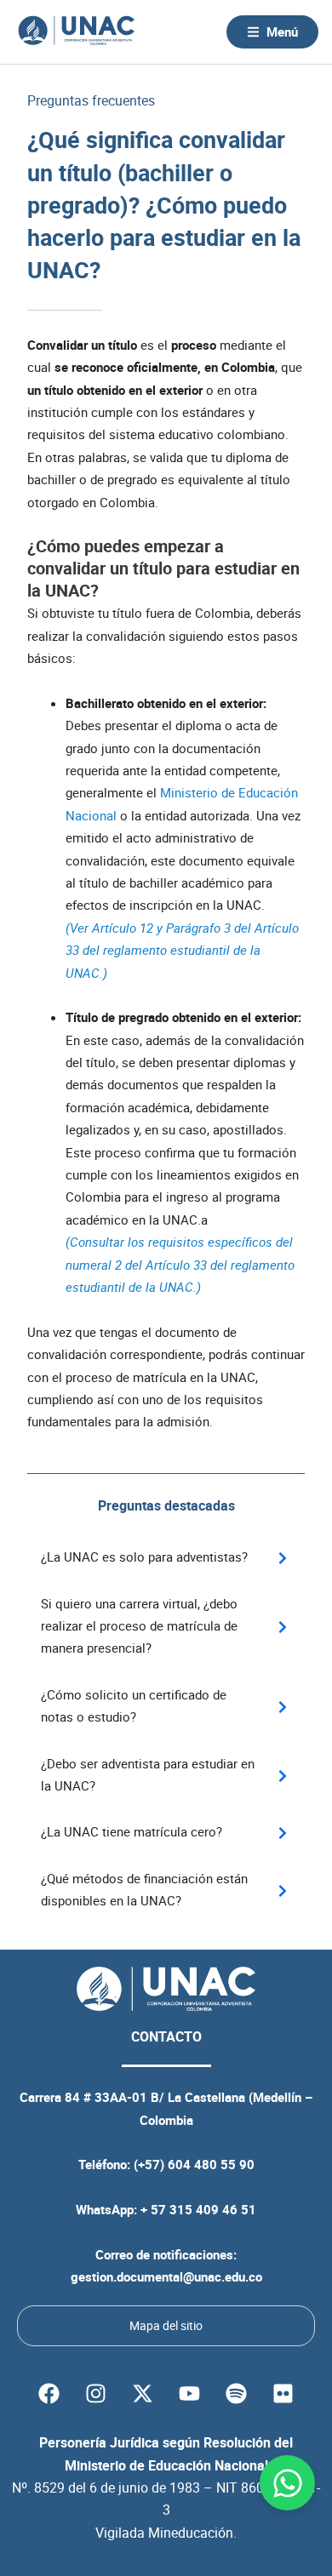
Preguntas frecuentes (91, 100)
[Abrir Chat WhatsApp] (287, 2483)
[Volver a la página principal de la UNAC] (76, 32)
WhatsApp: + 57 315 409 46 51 (166, 2209)
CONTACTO (166, 2036)
